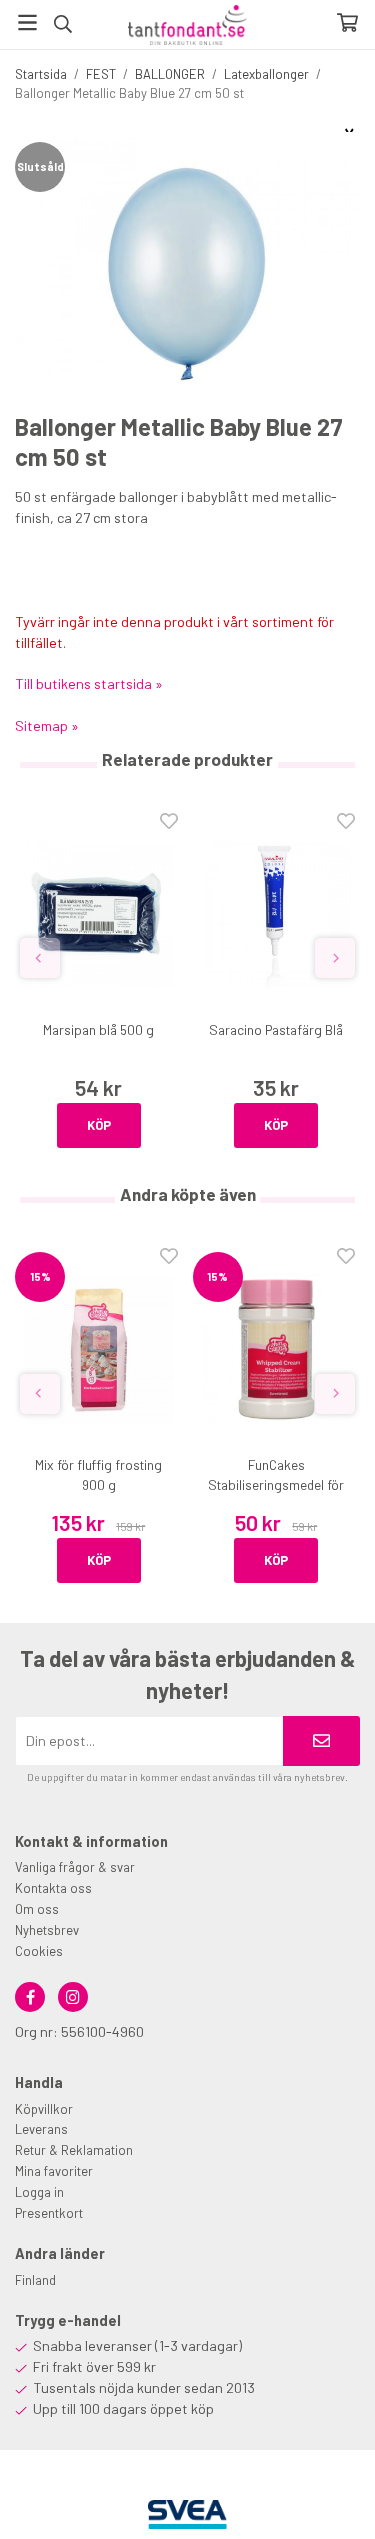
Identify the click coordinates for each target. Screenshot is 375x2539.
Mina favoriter (54, 2171)
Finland (35, 2280)
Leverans (41, 2129)
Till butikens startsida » (89, 683)
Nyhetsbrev (47, 1930)
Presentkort (49, 2213)
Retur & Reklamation (74, 2150)
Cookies (39, 1951)
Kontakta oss (53, 1888)
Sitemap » (47, 725)
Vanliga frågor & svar (75, 1867)
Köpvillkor (44, 2109)
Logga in (39, 2192)
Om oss (37, 1909)
